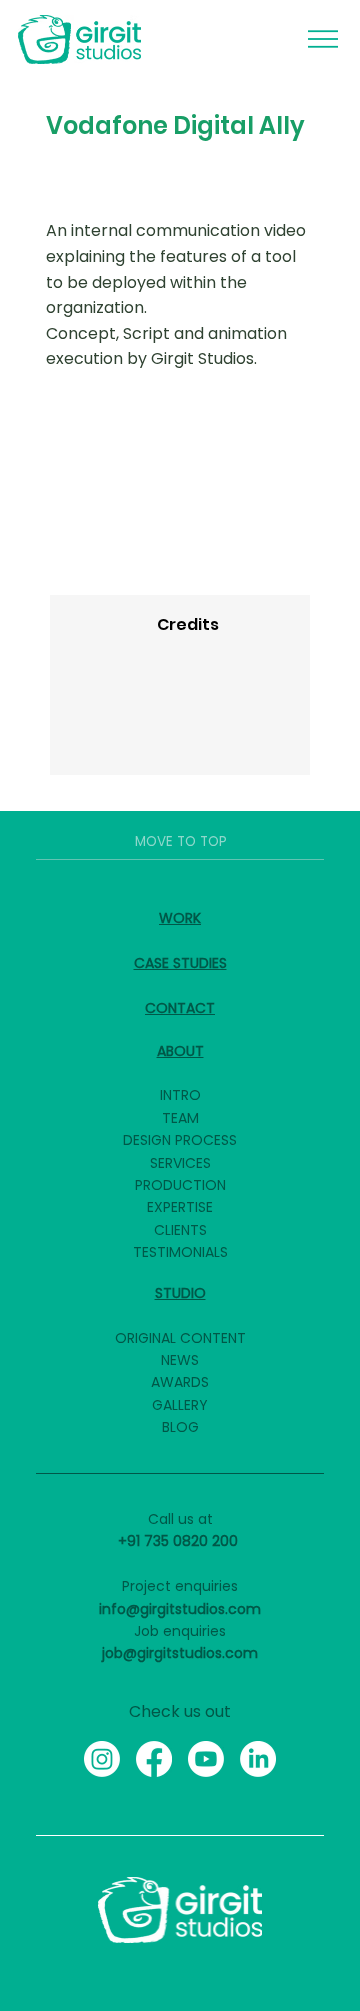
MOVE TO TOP (181, 841)
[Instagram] (102, 1759)
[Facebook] (154, 1759)
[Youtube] (206, 1759)
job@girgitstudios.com (180, 1653)
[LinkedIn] (258, 1759)
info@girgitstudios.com (180, 1609)
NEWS (180, 1360)
